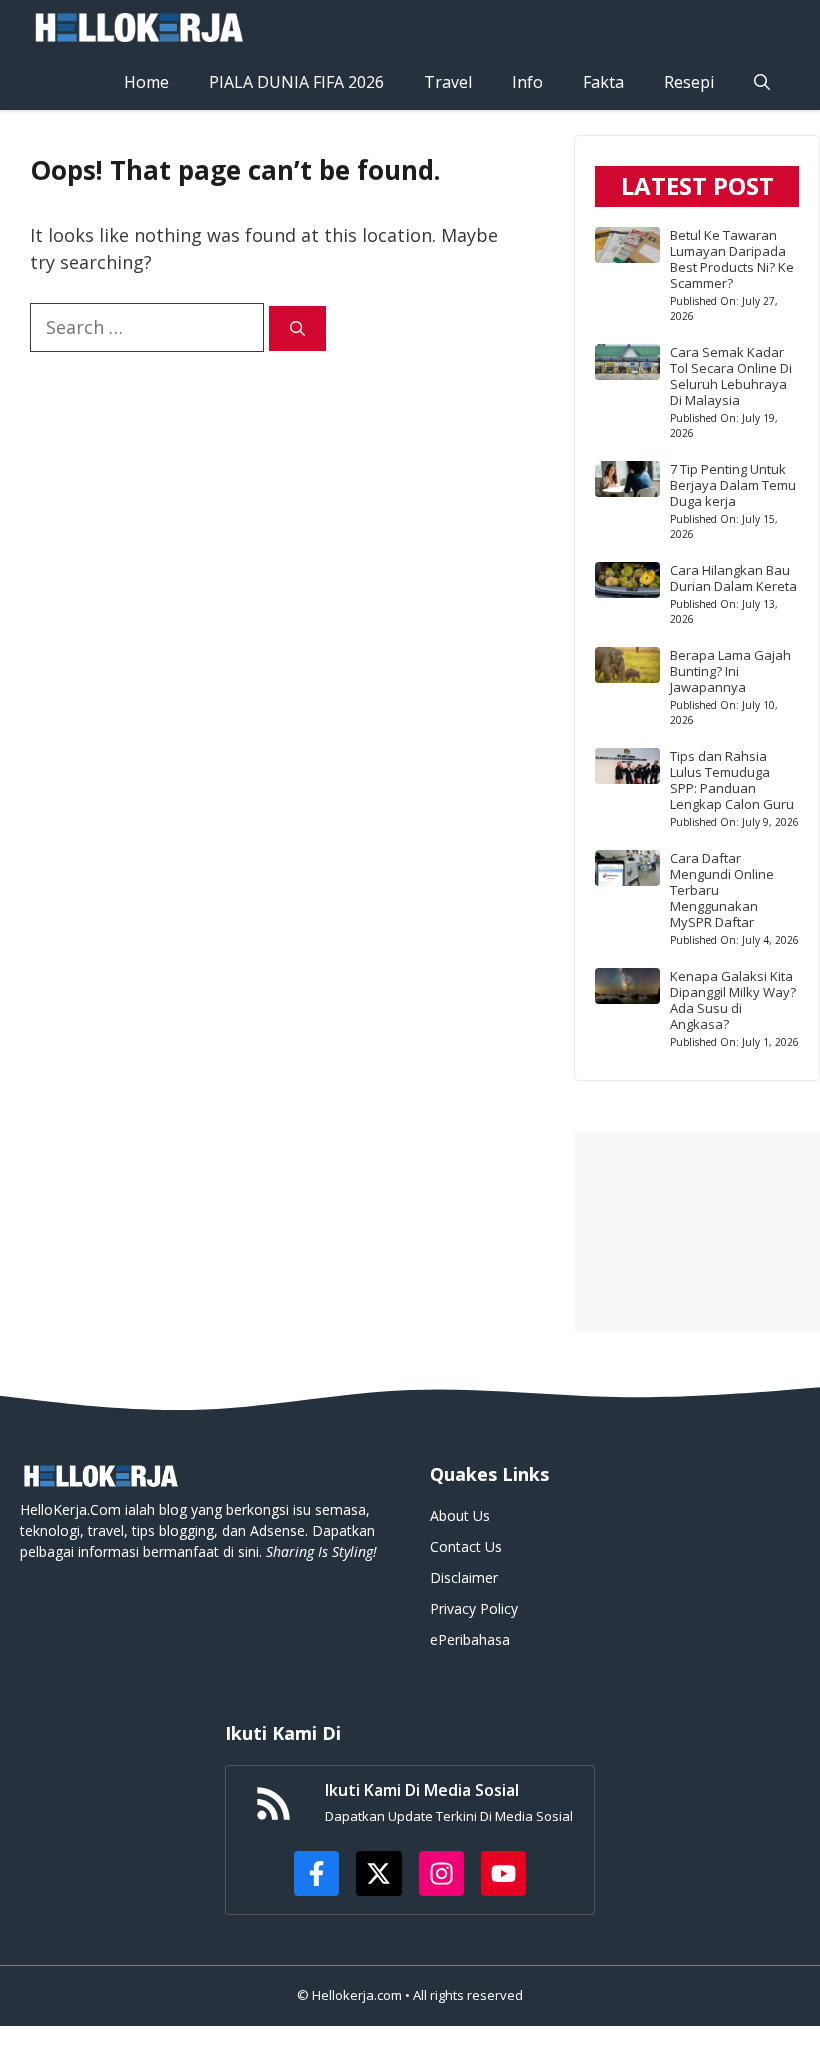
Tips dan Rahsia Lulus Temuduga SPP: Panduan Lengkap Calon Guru (732, 780)
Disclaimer (464, 1577)
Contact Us (466, 1546)
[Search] (297, 328)
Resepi (689, 82)
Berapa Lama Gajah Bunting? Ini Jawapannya (730, 671)
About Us (460, 1515)
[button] (762, 82)
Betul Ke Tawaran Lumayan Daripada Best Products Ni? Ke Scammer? (732, 259)
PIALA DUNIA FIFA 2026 (296, 82)
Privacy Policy (474, 1608)
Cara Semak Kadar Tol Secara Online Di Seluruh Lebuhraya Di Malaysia (731, 376)
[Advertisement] (697, 1231)
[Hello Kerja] (138, 27)
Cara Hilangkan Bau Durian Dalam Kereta (733, 578)
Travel (448, 82)
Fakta (603, 82)
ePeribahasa (470, 1639)
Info (527, 82)
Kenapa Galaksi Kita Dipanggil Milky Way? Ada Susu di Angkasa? (733, 1000)
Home (146, 82)
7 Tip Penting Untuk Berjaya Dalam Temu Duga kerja (733, 485)
